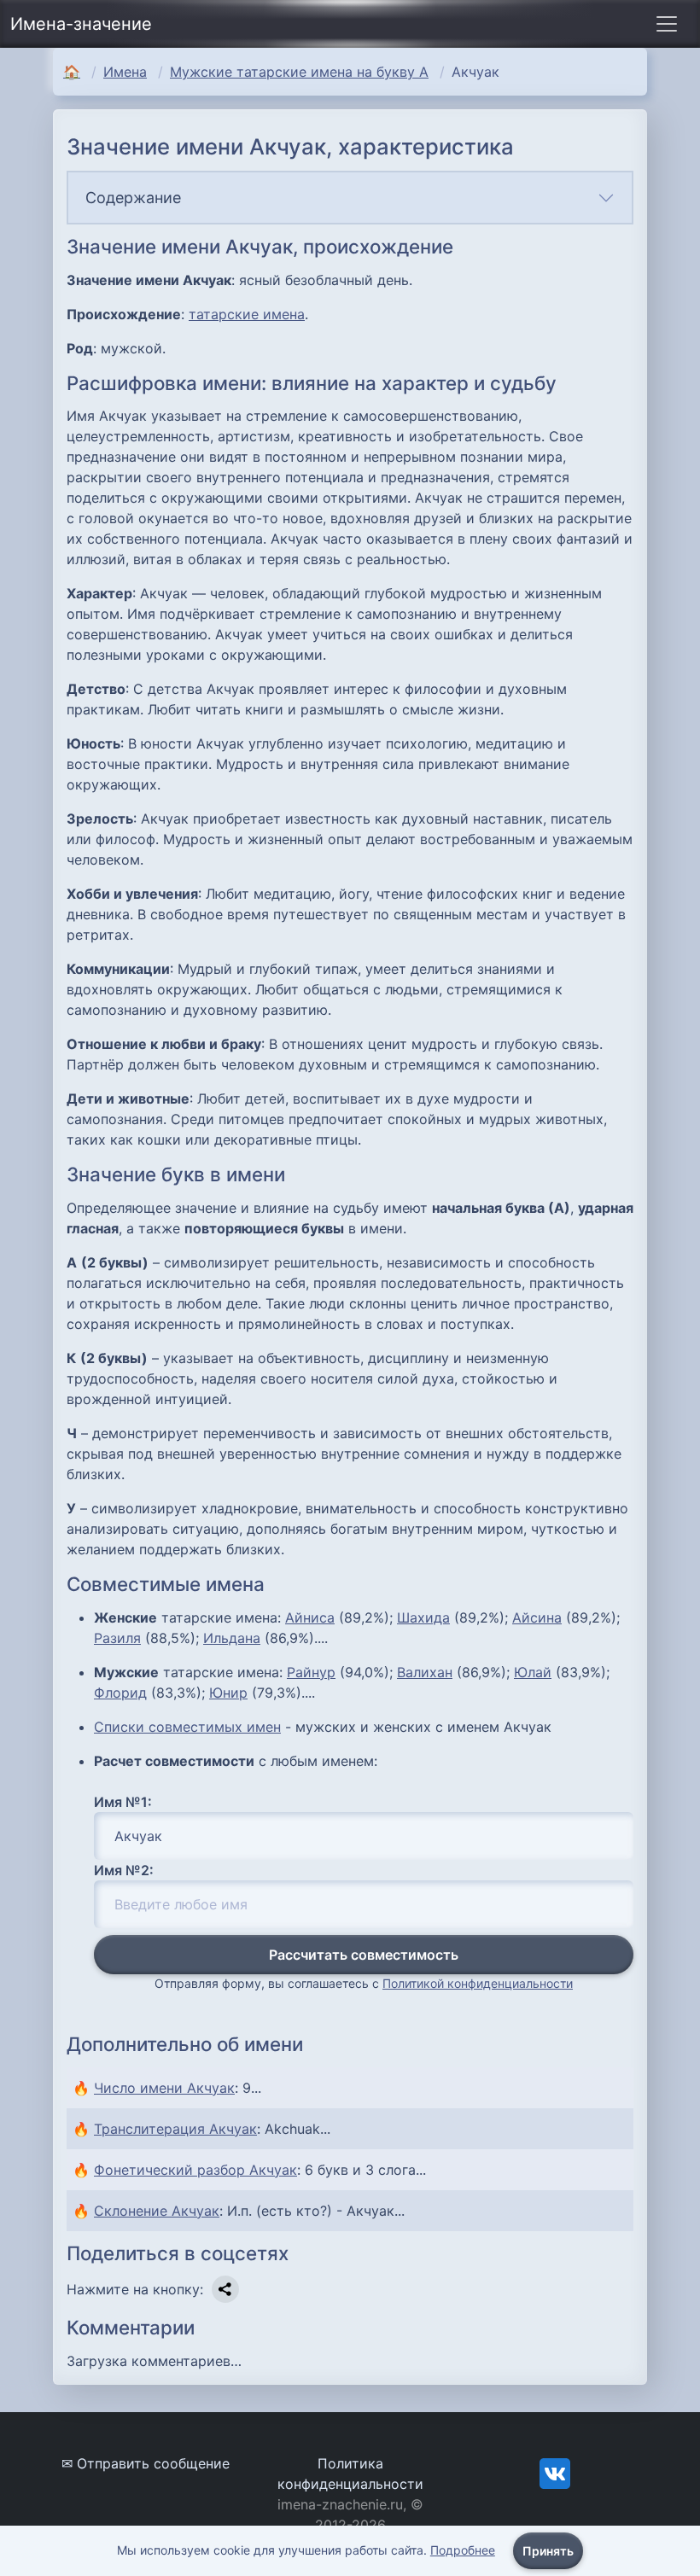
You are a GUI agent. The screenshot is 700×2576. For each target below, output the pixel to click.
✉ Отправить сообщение (146, 2463)
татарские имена (247, 314)
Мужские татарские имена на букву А (299, 72)
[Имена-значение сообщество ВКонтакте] (555, 2472)
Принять (548, 2551)
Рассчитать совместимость (364, 1955)
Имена (125, 72)
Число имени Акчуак (164, 2088)
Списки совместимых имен (187, 1727)
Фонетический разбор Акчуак (195, 2170)
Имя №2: (124, 1870)
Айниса (310, 1617)
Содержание (133, 198)
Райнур (311, 1672)
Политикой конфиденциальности (478, 1983)
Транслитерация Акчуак (175, 2129)
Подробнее (463, 2550)
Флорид (120, 1693)
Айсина (537, 1617)
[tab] (350, 198)
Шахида (423, 1617)
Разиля (117, 1638)
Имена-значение (81, 24)
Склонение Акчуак (157, 2211)
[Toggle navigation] (667, 24)
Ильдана (232, 1638)
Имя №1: (123, 1802)
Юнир (228, 1693)
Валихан (425, 1672)
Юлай (533, 1672)
